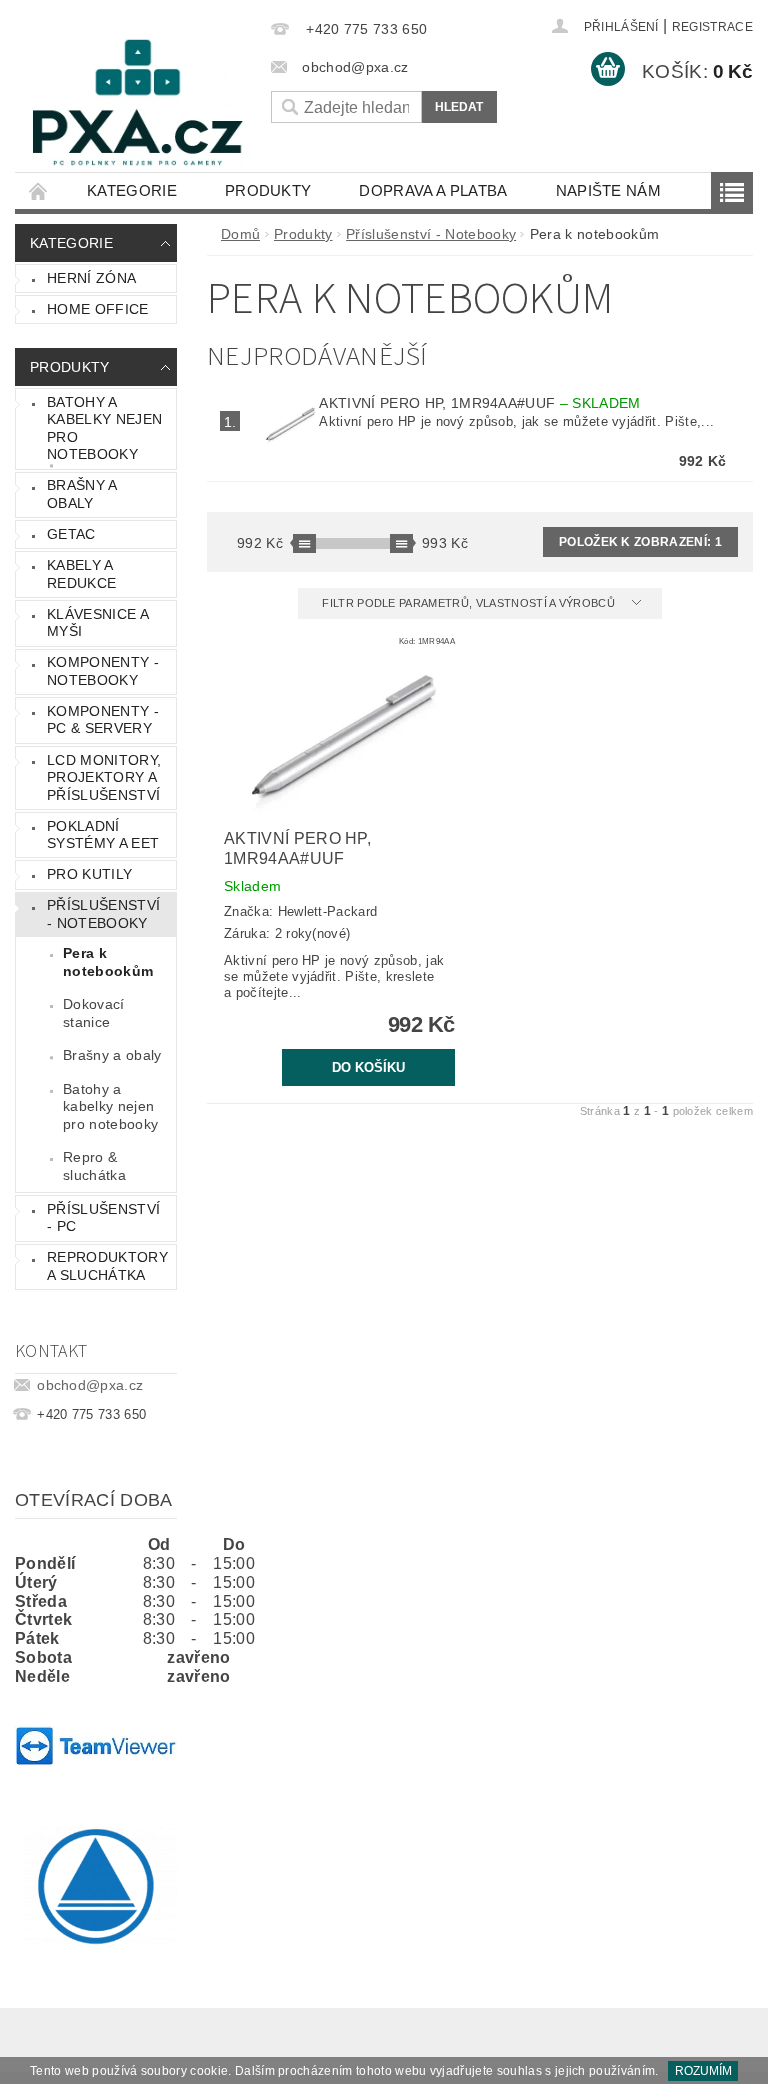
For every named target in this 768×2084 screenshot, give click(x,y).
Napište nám (609, 190)
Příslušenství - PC (103, 1218)
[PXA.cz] (138, 110)
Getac (71, 534)
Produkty (268, 190)
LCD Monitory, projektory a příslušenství (104, 777)
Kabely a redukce (81, 574)
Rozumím (703, 2071)
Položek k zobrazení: (640, 542)
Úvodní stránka (39, 190)
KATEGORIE (132, 190)
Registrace (712, 27)
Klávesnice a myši (98, 623)
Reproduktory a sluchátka (107, 1266)
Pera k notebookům (108, 962)
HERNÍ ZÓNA (91, 278)
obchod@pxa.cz (90, 1385)
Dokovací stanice (94, 1013)
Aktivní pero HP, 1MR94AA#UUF (479, 403)
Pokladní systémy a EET (103, 835)
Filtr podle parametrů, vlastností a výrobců (470, 603)
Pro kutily (89, 874)
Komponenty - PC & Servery (103, 720)
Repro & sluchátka (94, 1166)
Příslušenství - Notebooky (103, 914)
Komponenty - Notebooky (103, 671)
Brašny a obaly (82, 494)
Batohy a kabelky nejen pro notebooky (104, 428)
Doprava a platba (433, 190)
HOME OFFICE (98, 309)
